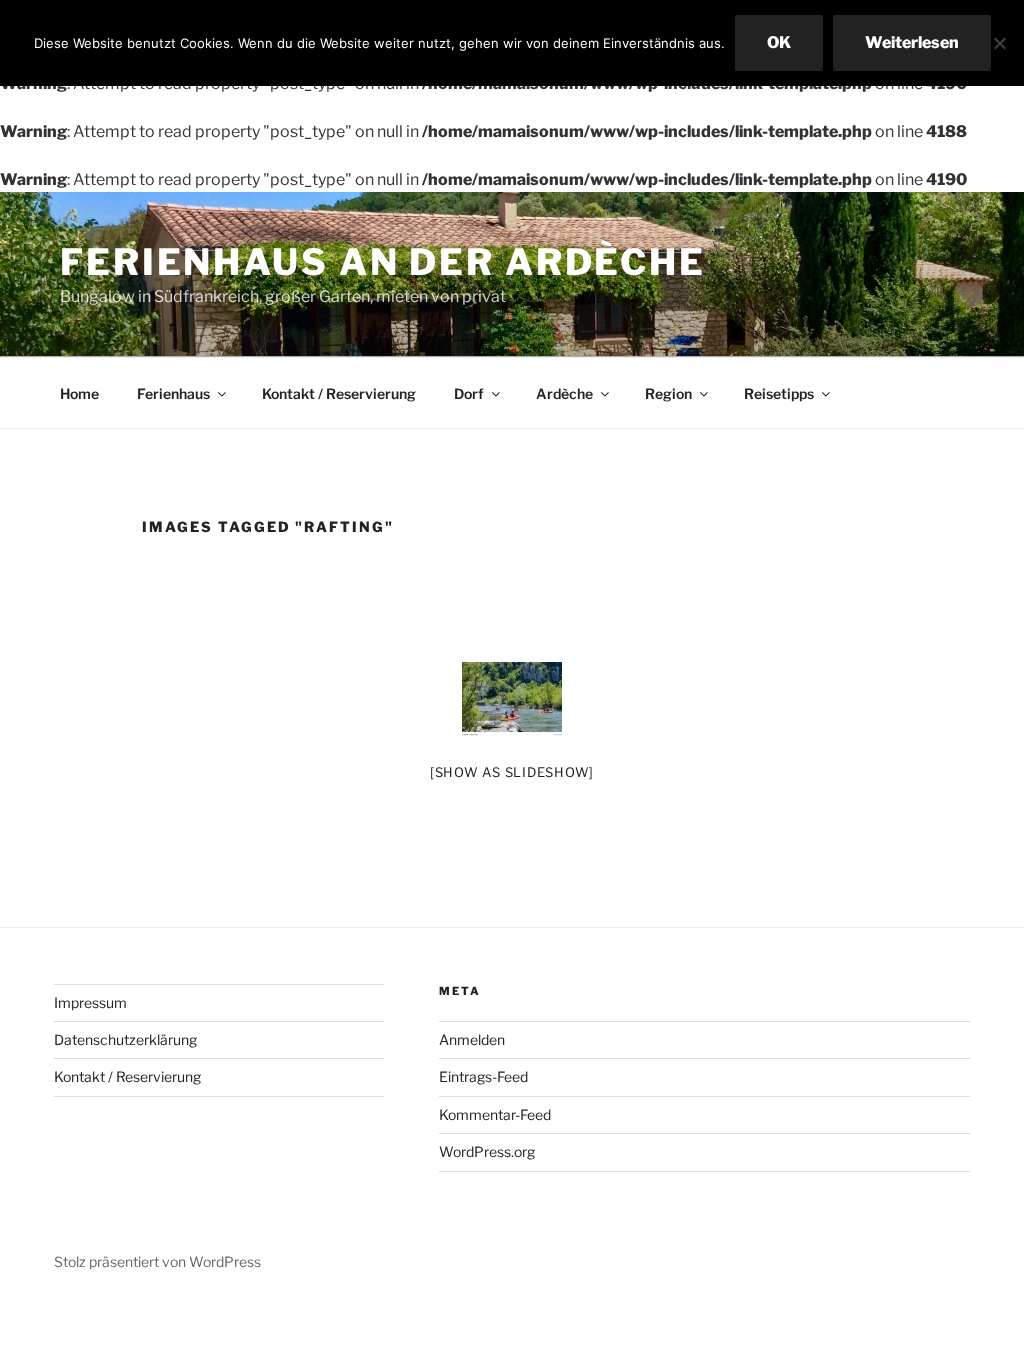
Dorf (469, 393)
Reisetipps (779, 393)
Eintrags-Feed (483, 1076)
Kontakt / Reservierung (339, 393)
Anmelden (472, 1039)
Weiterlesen (912, 42)
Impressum (90, 1002)
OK (779, 42)
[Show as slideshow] (512, 772)
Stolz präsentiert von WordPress (157, 1261)
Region (668, 393)
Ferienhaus (173, 393)
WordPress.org (487, 1151)
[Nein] (999, 43)
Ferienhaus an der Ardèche (383, 262)
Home (79, 393)
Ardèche (564, 393)
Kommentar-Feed (495, 1114)
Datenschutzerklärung (125, 1039)
